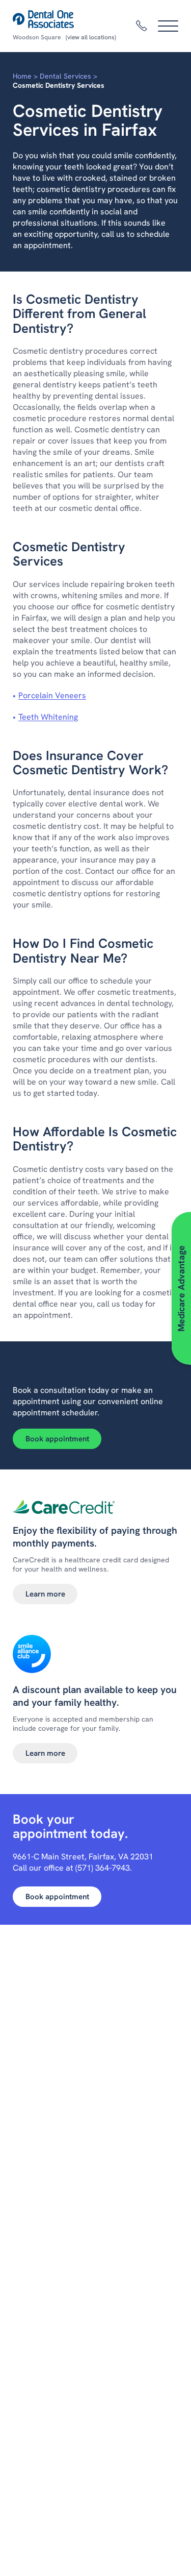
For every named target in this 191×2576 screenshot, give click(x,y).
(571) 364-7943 (103, 1868)
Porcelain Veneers (52, 695)
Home (22, 76)
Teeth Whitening (48, 717)
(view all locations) (91, 37)
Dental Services (65, 76)
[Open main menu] (168, 26)
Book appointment (57, 1439)
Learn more (45, 1594)
